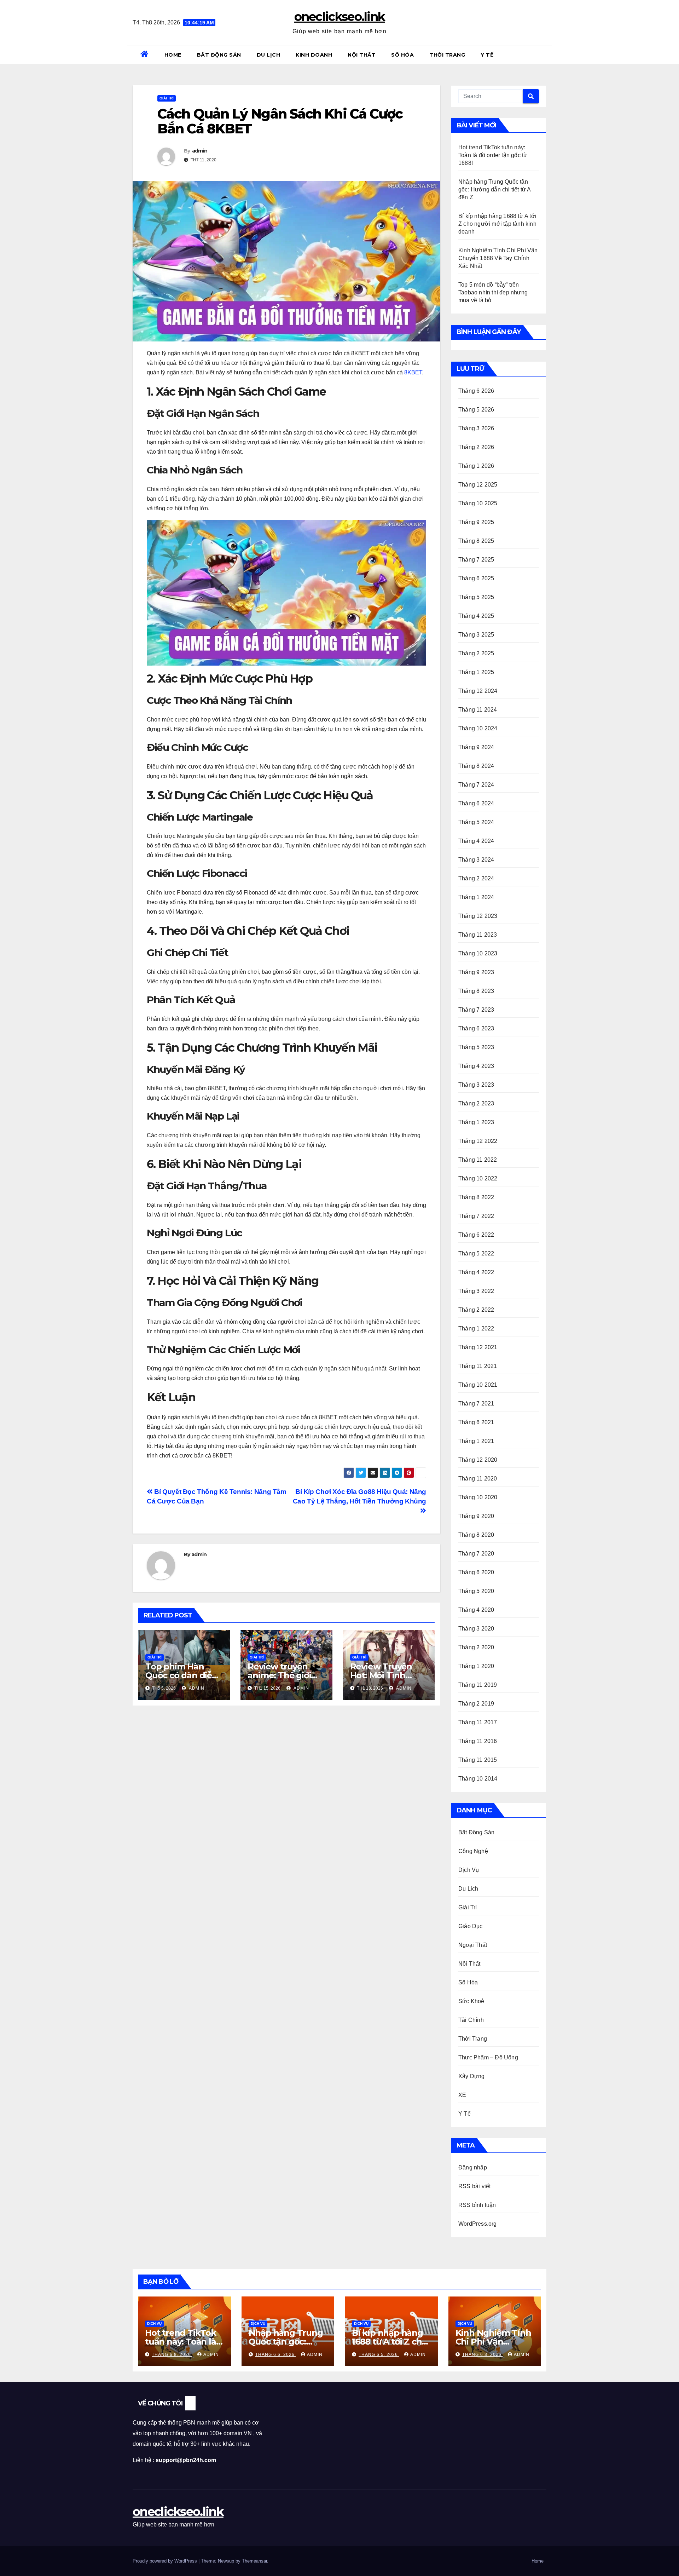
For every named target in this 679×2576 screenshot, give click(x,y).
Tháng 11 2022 (478, 1160)
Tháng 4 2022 (476, 1272)
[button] (544, 55)
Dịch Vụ (469, 1870)
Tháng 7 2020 (476, 1554)
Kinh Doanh (314, 55)
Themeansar (254, 2561)
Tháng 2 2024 (476, 878)
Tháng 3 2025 (476, 635)
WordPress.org (478, 2224)
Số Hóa (402, 55)
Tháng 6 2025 (476, 578)
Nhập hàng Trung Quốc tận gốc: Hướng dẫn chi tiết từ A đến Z (495, 189)
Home (173, 55)
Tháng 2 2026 (476, 447)
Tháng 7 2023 (476, 1010)
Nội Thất (362, 55)
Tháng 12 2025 (478, 485)
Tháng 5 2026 (476, 410)
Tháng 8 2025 (476, 541)
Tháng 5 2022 (476, 1253)
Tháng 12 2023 (478, 916)
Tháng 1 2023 (476, 1122)
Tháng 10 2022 (478, 1178)
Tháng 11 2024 (478, 710)
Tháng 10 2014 (478, 1779)
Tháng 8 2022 (476, 1197)
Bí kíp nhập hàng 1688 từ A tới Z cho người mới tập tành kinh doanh (497, 224)
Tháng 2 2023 (476, 1103)
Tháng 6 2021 (476, 1422)
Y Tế (487, 55)
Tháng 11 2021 (478, 1366)
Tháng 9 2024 (476, 747)
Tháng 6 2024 (476, 803)
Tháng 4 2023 (476, 1066)
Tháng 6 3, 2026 (483, 2354)
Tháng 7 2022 (476, 1216)
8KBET (413, 372)
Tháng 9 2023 (476, 972)
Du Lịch (269, 55)
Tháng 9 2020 (476, 1516)
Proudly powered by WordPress (166, 2561)
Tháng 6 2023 (476, 1028)
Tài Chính (471, 2020)
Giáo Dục (471, 1926)
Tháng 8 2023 (476, 991)
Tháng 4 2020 (476, 1610)
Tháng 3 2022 (476, 1291)
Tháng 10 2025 (478, 503)
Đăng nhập (473, 2167)
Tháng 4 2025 (476, 616)
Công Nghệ (473, 1851)
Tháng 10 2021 (478, 1385)
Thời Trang (447, 55)
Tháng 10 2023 (478, 953)
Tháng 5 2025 (476, 597)
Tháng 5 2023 (476, 1047)
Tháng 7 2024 (476, 785)
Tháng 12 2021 (478, 1347)
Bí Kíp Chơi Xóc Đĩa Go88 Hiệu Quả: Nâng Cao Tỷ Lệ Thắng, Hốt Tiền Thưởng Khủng (359, 1496)
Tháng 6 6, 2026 (276, 2354)
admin (200, 151)
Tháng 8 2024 (476, 766)
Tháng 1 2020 (476, 1666)
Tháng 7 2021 (476, 1404)
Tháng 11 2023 (478, 935)
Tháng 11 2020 (478, 1479)
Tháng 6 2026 (476, 391)
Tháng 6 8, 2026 (172, 2354)
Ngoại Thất (473, 1945)
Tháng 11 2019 (478, 1685)
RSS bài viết (474, 2186)
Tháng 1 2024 (476, 897)
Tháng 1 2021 (476, 1441)
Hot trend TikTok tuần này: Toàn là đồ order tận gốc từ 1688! (493, 155)
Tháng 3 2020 (476, 1629)
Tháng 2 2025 (476, 653)
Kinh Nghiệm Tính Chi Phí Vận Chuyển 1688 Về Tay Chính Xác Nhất (498, 258)
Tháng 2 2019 (476, 1704)
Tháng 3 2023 (476, 1085)
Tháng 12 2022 (478, 1141)
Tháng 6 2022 (476, 1235)
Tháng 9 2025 (476, 522)
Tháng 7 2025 (476, 560)
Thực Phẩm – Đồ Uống (488, 2057)
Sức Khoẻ (471, 2001)
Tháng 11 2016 (478, 1741)
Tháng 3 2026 (476, 428)
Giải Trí (167, 98)
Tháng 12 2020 (478, 1460)
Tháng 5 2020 (476, 1591)
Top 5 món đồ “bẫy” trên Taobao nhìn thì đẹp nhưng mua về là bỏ (493, 292)
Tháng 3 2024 (476, 860)
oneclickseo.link (340, 17)
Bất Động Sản (219, 55)
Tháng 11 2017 (478, 1722)
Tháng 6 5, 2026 (379, 2354)
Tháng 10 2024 (478, 728)
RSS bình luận (477, 2205)
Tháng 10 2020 (478, 1497)
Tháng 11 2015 (478, 1760)
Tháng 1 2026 (476, 466)
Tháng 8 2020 (476, 1535)
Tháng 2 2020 (476, 1647)
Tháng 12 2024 (478, 691)
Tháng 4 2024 (476, 841)
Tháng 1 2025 (476, 672)
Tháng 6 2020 (476, 1572)
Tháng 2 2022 (476, 1310)
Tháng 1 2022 (476, 1329)
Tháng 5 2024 (476, 822)
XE (462, 2095)
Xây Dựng (472, 2076)
